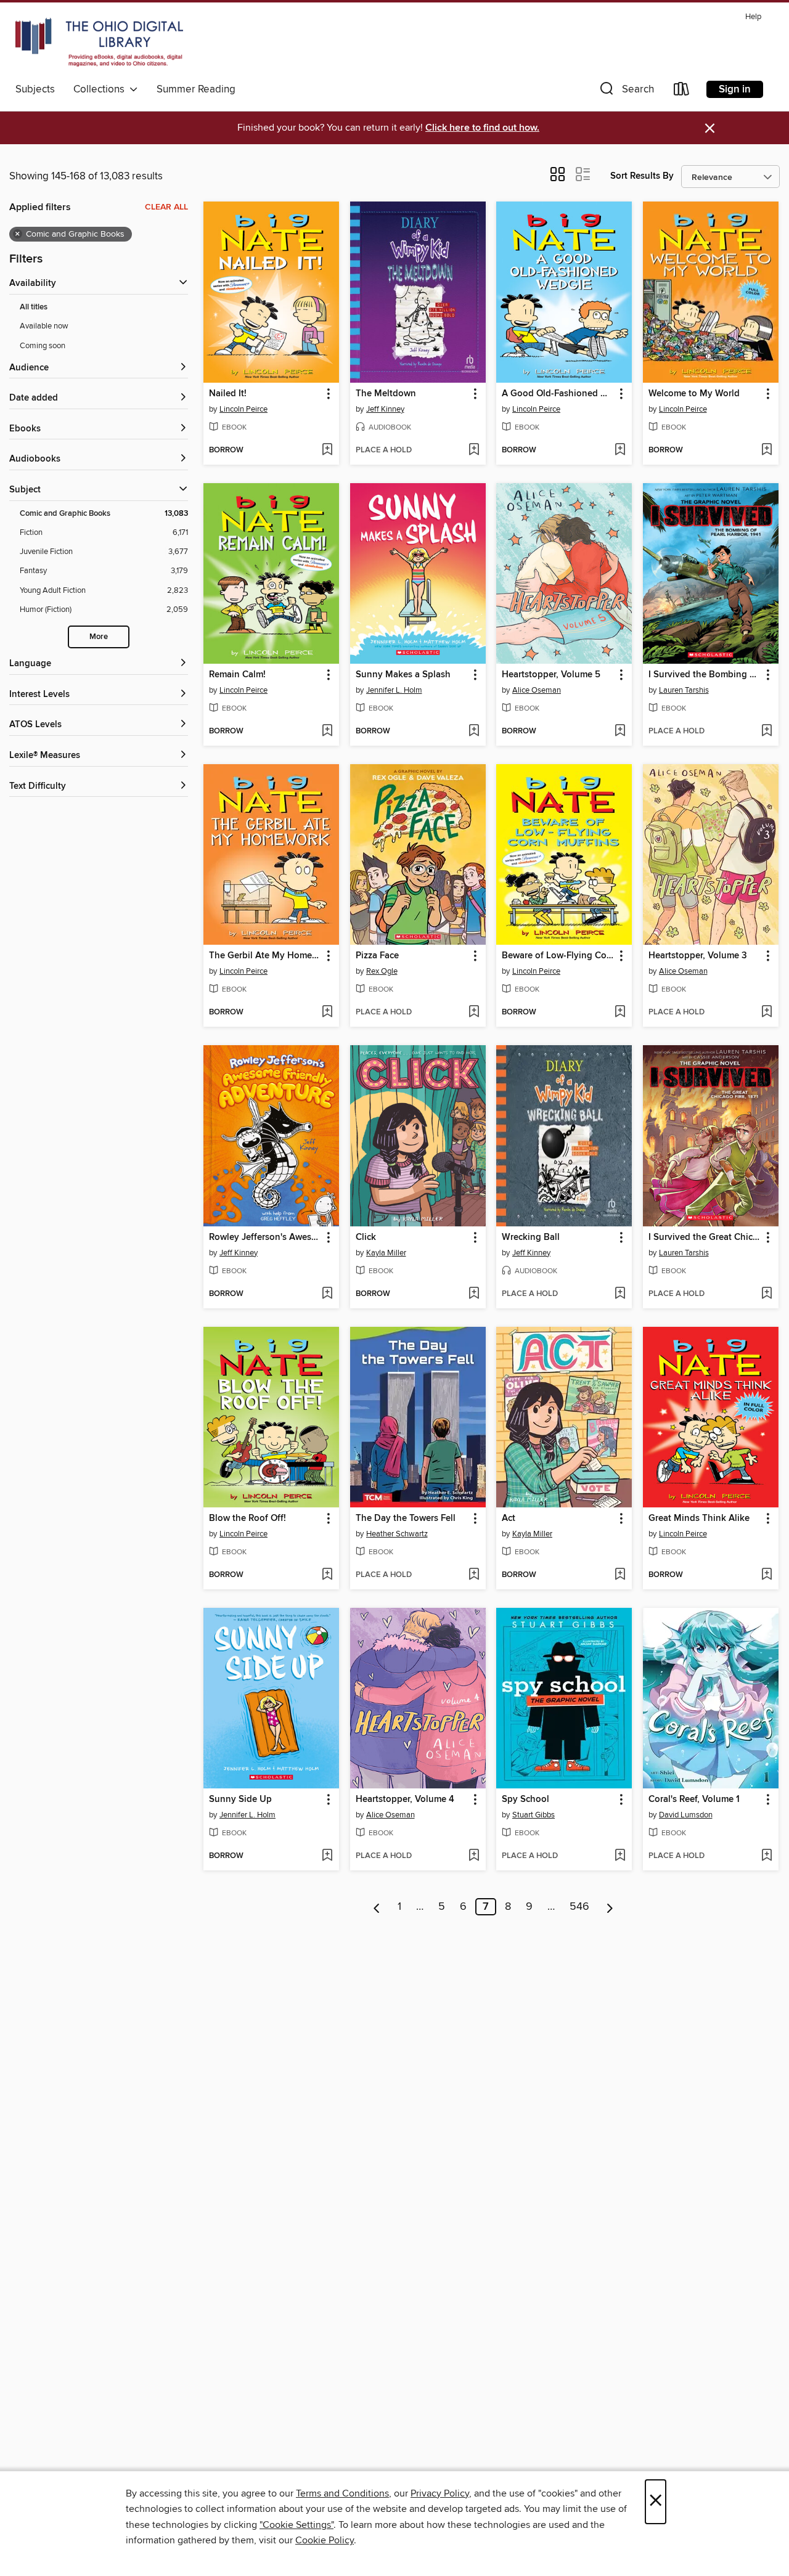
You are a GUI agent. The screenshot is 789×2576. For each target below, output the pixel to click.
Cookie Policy (325, 2540)
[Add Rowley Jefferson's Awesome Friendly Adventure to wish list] (327, 1294)
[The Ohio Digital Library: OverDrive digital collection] (99, 43)
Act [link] (509, 1518)
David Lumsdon (686, 1815)
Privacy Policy (440, 2493)
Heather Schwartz (397, 1534)
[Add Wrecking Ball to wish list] (620, 1294)
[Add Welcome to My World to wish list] (767, 450)
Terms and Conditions (342, 2493)
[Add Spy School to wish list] (620, 1856)
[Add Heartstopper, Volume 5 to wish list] (620, 732)
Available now (44, 326)
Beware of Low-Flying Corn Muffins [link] (558, 956)
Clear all (166, 207)
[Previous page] (377, 1907)
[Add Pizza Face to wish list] (474, 1013)
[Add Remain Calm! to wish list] (327, 732)
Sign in (735, 89)
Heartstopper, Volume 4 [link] (405, 1800)
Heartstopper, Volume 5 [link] (551, 675)
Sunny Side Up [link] (240, 1800)
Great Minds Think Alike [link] (699, 1518)
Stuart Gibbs (533, 1815)
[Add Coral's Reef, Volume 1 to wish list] (767, 1856)
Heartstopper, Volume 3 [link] (698, 956)
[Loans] (682, 92)
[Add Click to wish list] (474, 1294)
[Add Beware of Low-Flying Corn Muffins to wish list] (620, 1013)
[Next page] (610, 1907)
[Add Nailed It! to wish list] (327, 450)
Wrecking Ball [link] (531, 1237)
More (99, 637)
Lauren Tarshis (684, 690)
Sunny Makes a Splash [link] (403, 675)
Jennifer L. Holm (394, 690)
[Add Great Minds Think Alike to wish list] (767, 1575)
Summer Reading (196, 89)
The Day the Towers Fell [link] (406, 1518)
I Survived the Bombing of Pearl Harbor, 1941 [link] (705, 675)
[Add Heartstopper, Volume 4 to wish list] (474, 1856)
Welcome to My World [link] (694, 394)
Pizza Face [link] (377, 956)
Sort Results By (642, 176)
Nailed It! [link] (228, 394)
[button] (626, 92)
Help (753, 17)
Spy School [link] (525, 1800)
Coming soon (43, 346)
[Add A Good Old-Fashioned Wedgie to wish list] (620, 450)
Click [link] (366, 1237)
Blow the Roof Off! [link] (247, 1518)
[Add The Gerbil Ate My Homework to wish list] (327, 1013)
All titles (34, 307)
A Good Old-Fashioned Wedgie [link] (558, 394)
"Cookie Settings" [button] (296, 2525)
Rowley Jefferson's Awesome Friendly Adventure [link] (265, 1237)
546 (579, 1907)
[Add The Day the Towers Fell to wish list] (474, 1575)
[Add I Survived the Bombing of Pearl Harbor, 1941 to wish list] (767, 732)
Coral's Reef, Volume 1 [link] (694, 1800)
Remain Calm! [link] (237, 675)
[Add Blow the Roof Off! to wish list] (327, 1575)
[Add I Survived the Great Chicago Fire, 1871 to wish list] (767, 1294)
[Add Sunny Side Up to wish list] (327, 1856)
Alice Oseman (537, 690)
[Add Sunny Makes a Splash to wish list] (474, 732)
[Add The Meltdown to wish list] (474, 450)
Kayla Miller (386, 1253)
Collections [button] (101, 89)
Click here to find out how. (482, 128)
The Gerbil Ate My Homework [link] (265, 956)
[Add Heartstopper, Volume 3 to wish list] (767, 1013)
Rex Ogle (382, 971)
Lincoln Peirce (243, 409)
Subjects (35, 89)
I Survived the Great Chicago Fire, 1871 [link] (705, 1237)
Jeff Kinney (385, 409)
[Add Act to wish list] (620, 1575)
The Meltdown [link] (386, 394)
